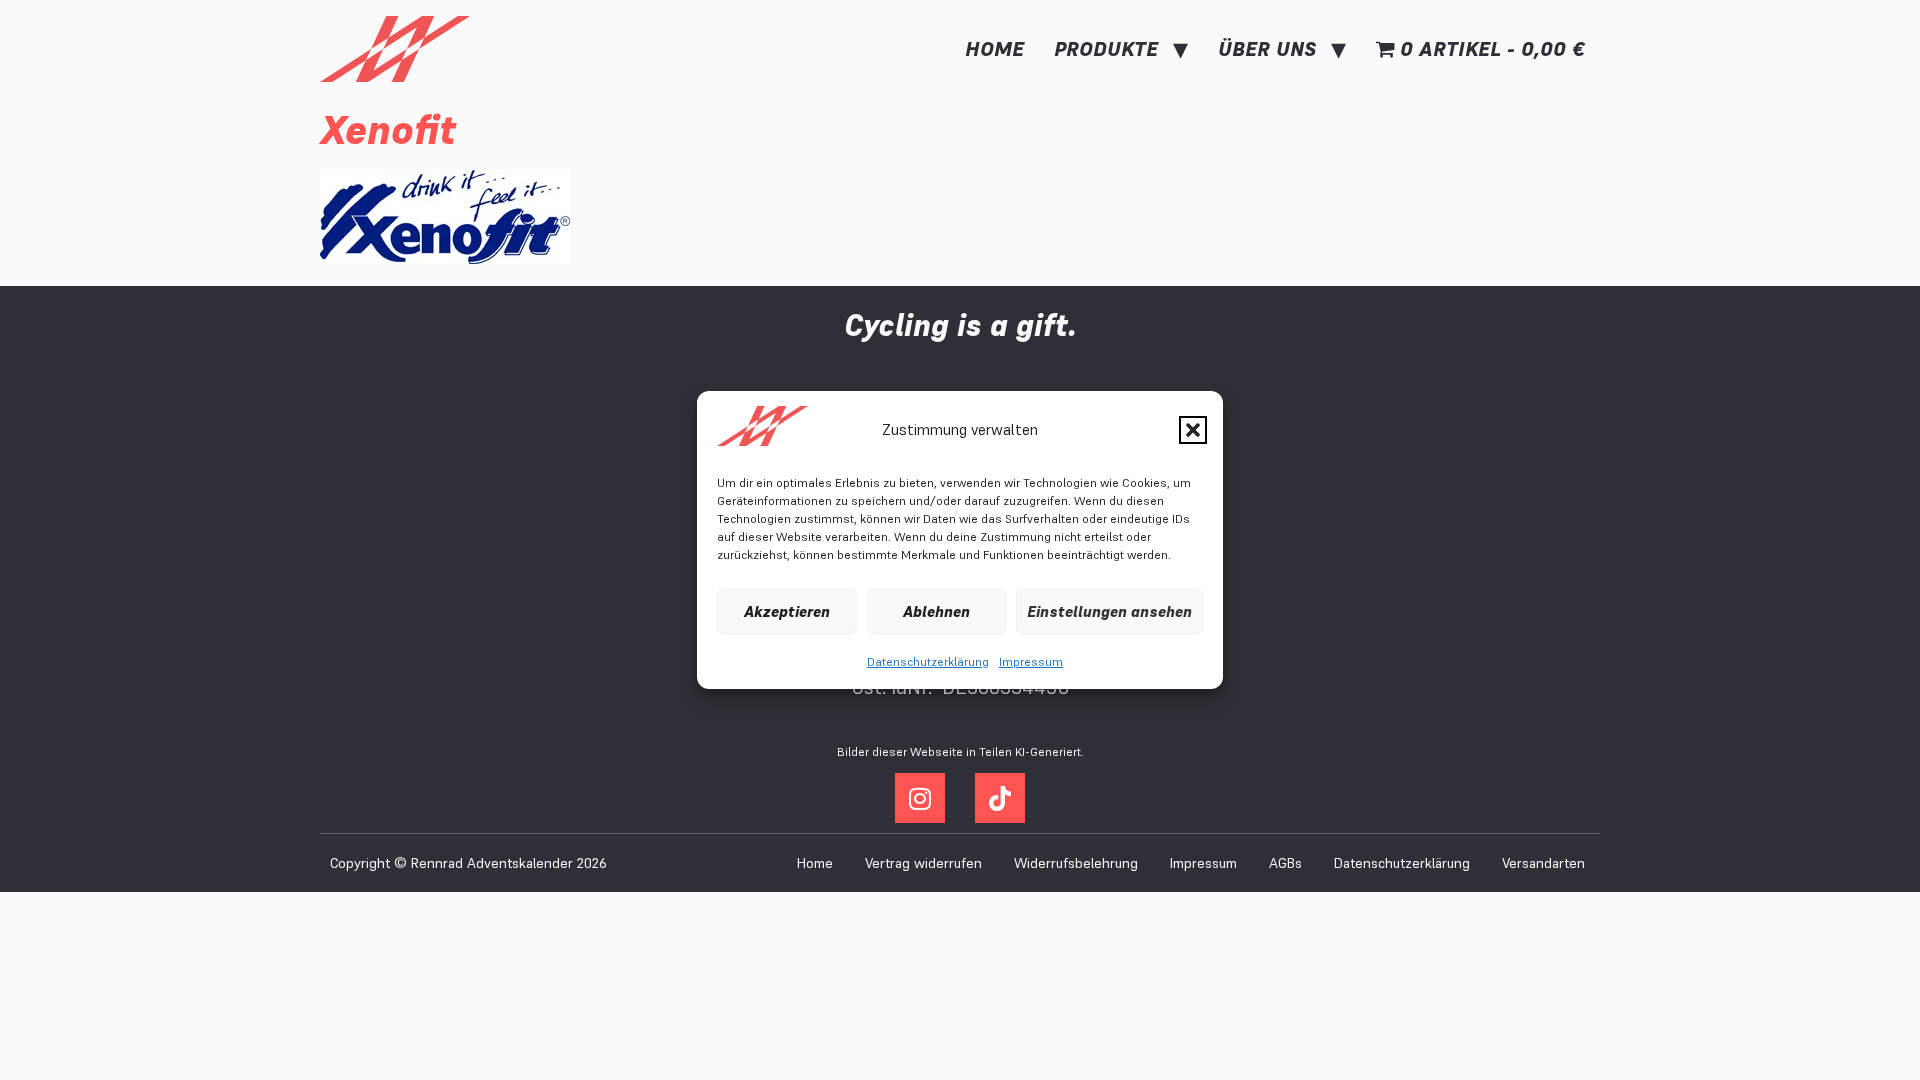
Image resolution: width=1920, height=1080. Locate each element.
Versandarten (1543, 863)
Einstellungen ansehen (1109, 611)
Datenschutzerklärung (928, 661)
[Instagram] (920, 798)
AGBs (1285, 863)
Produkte (1106, 49)
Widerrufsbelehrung (1076, 863)
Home (994, 49)
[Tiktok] (1000, 798)
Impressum (1031, 661)
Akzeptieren (787, 611)
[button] (1193, 430)
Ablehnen (936, 611)
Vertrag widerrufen (923, 863)
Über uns (1267, 49)
